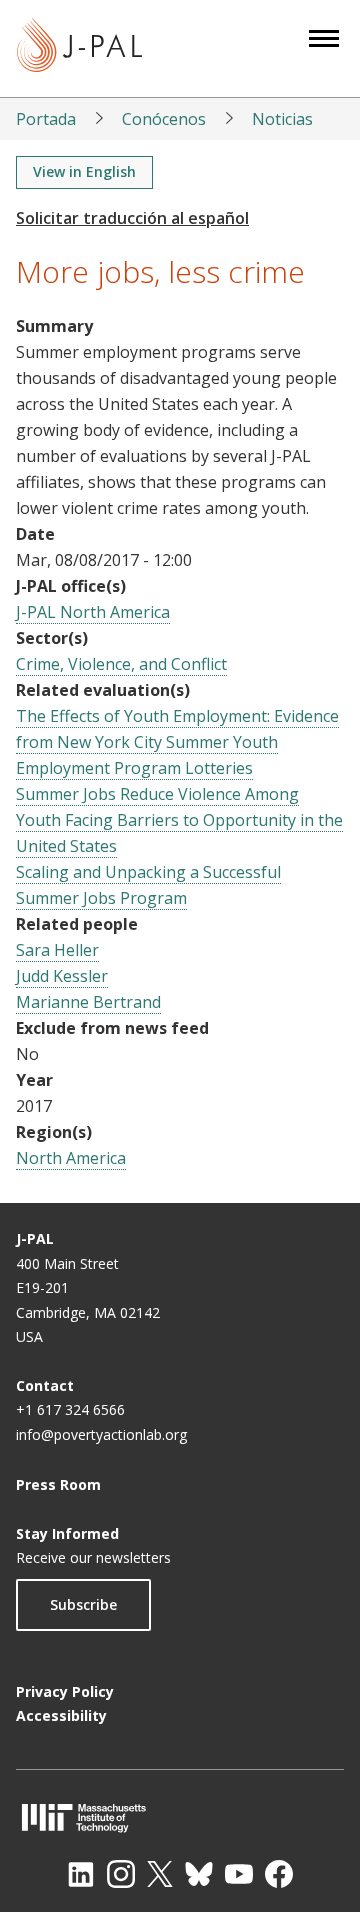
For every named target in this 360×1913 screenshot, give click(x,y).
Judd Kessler (62, 976)
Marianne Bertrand (88, 1002)
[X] (160, 1874)
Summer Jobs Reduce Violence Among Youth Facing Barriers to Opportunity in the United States (179, 820)
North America (71, 1158)
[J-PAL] (79, 48)
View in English (84, 171)
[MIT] (180, 1817)
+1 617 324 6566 (70, 1409)
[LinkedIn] (81, 1874)
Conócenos (164, 119)
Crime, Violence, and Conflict (121, 664)
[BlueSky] (199, 1874)
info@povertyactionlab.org (101, 1434)
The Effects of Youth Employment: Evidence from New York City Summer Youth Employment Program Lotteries (177, 742)
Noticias (282, 119)
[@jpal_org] (121, 1874)
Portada (46, 119)
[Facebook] (279, 1874)
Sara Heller (57, 950)
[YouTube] (239, 1874)
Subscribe (83, 1604)
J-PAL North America (93, 612)
